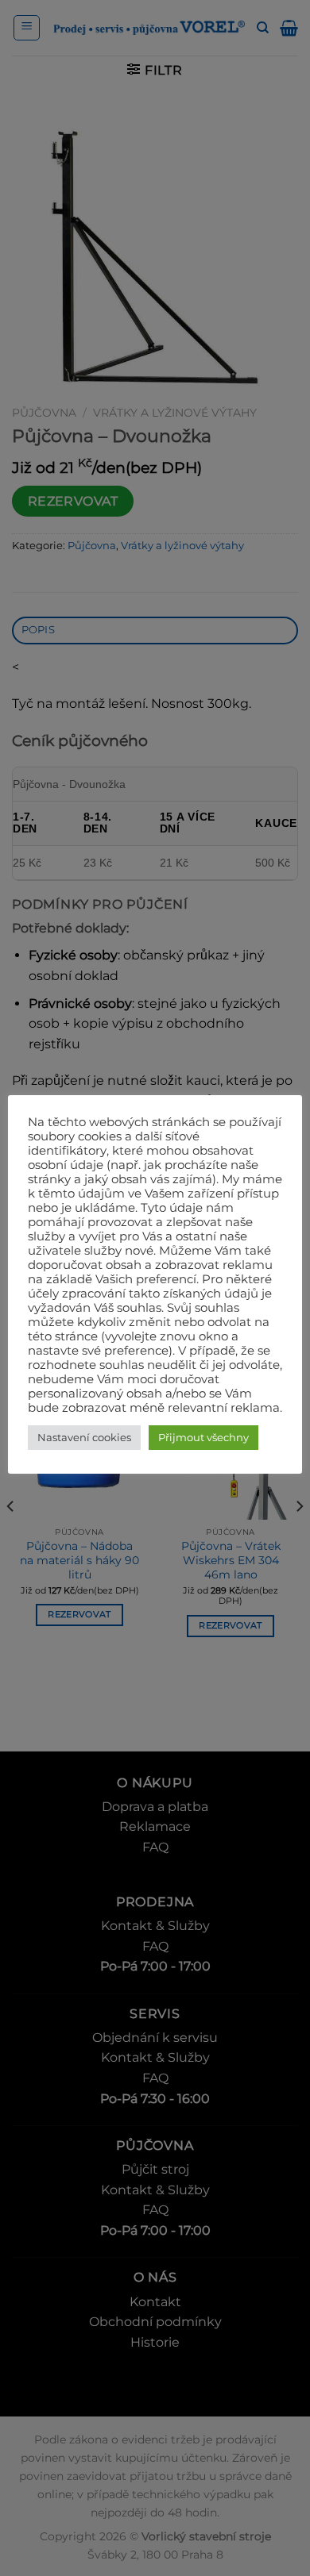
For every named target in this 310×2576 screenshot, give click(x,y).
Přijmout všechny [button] (203, 1437)
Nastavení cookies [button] (84, 1437)
